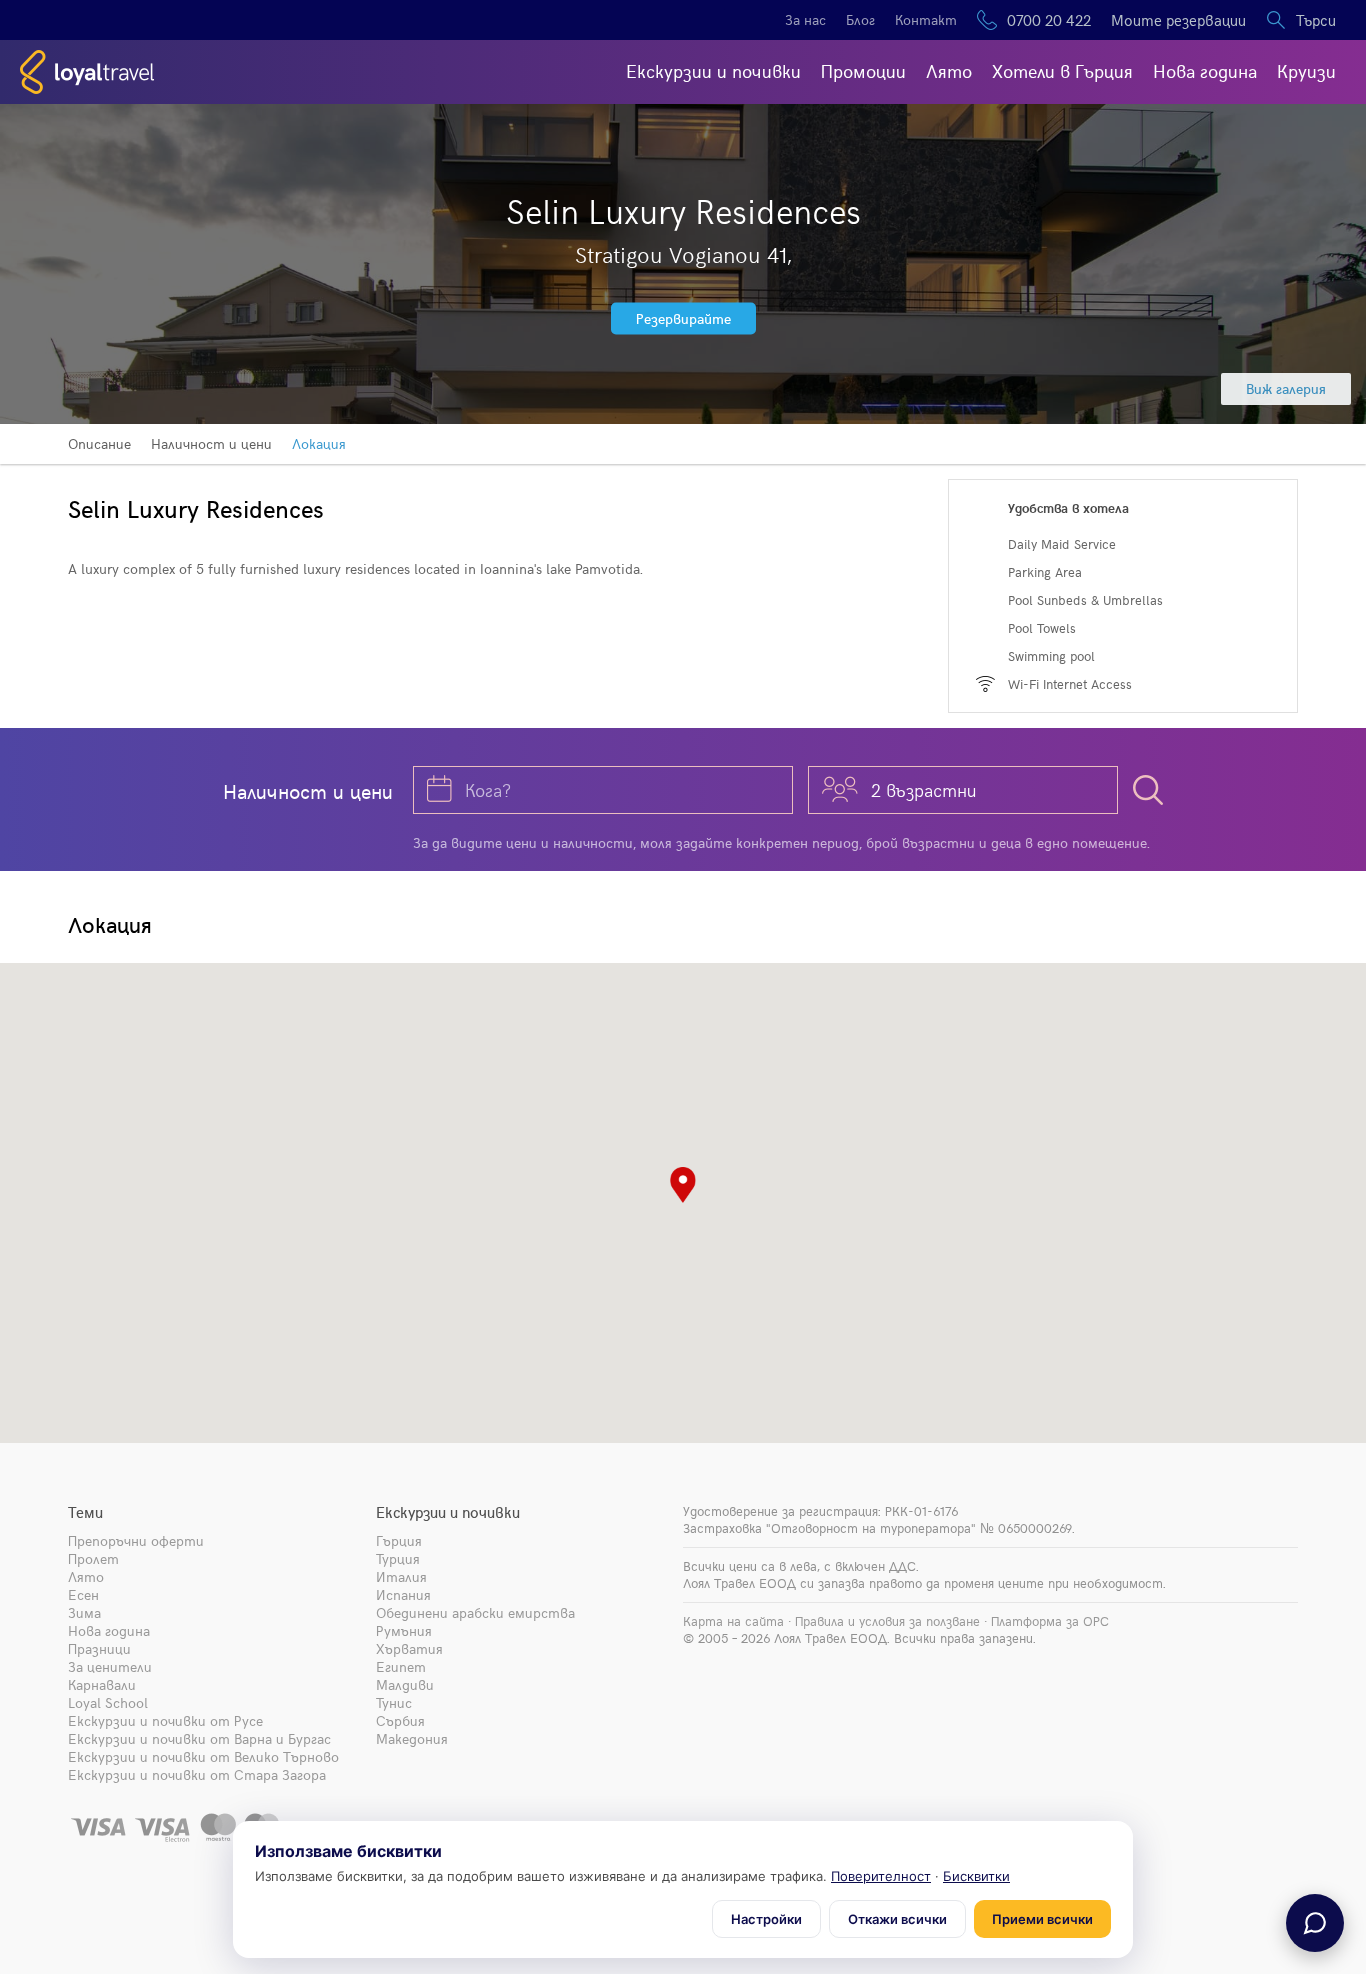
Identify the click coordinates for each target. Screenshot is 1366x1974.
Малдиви (405, 1684)
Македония (412, 1738)
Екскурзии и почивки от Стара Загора (197, 1774)
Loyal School (108, 1702)
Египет (401, 1666)
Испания (403, 1594)
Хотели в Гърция (1062, 70)
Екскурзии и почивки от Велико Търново (203, 1756)
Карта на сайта (733, 1621)
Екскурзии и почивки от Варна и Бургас (199, 1738)
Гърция (399, 1540)
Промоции (863, 70)
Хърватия (409, 1648)
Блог (860, 19)
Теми (85, 1512)
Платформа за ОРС (1050, 1621)
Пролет (93, 1558)
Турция (398, 1558)
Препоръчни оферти (136, 1540)
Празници (99, 1648)
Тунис (394, 1702)
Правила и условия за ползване (887, 1621)
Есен (83, 1594)
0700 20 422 (1049, 20)
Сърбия (400, 1720)
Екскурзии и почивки (713, 70)
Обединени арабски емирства (475, 1612)
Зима (84, 1612)
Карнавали (102, 1684)
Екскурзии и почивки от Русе (165, 1720)
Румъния (404, 1630)
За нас (805, 19)
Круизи (1306, 70)
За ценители (110, 1666)
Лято (949, 70)
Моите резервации (1178, 20)
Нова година (1205, 70)
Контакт (926, 19)
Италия (401, 1576)
